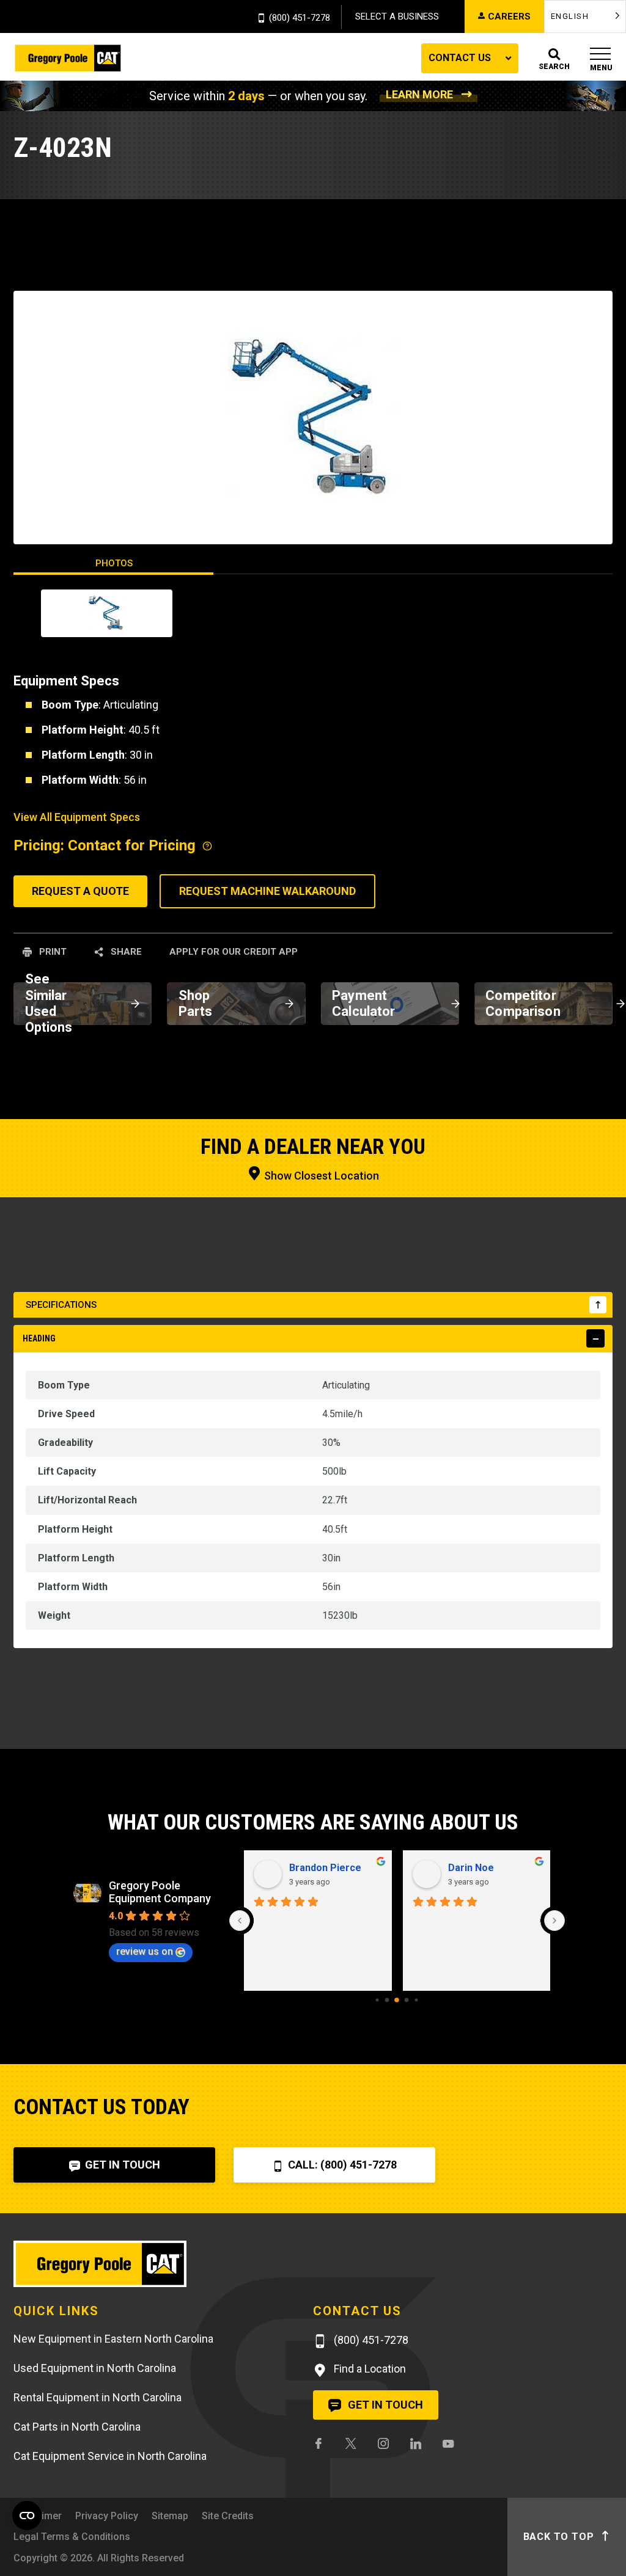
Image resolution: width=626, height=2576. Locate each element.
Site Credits (228, 2516)
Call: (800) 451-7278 (341, 2165)
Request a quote (80, 891)
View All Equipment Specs (77, 817)
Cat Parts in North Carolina (77, 2427)
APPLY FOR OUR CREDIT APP (234, 952)
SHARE (125, 952)
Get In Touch (121, 2165)
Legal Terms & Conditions (72, 2537)
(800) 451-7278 (300, 18)
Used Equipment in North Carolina (95, 2368)
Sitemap (170, 2516)
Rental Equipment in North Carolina (98, 2397)
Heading (39, 1338)
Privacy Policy (107, 2516)
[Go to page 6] (417, 2000)
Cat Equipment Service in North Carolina (110, 2456)
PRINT (52, 952)
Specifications (61, 1305)
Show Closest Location (320, 1176)
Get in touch (384, 2405)
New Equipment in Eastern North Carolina (113, 2339)
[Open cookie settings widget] (27, 2516)
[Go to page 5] (407, 2000)
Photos (114, 563)
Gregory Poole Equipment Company (160, 1892)
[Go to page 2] (377, 2000)
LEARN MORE (419, 94)
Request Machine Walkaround (267, 891)
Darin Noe (471, 1868)
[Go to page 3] (387, 2000)
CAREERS (509, 16)
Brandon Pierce (325, 1868)
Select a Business (397, 16)
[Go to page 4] (397, 2001)
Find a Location (369, 2369)
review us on (145, 1951)
